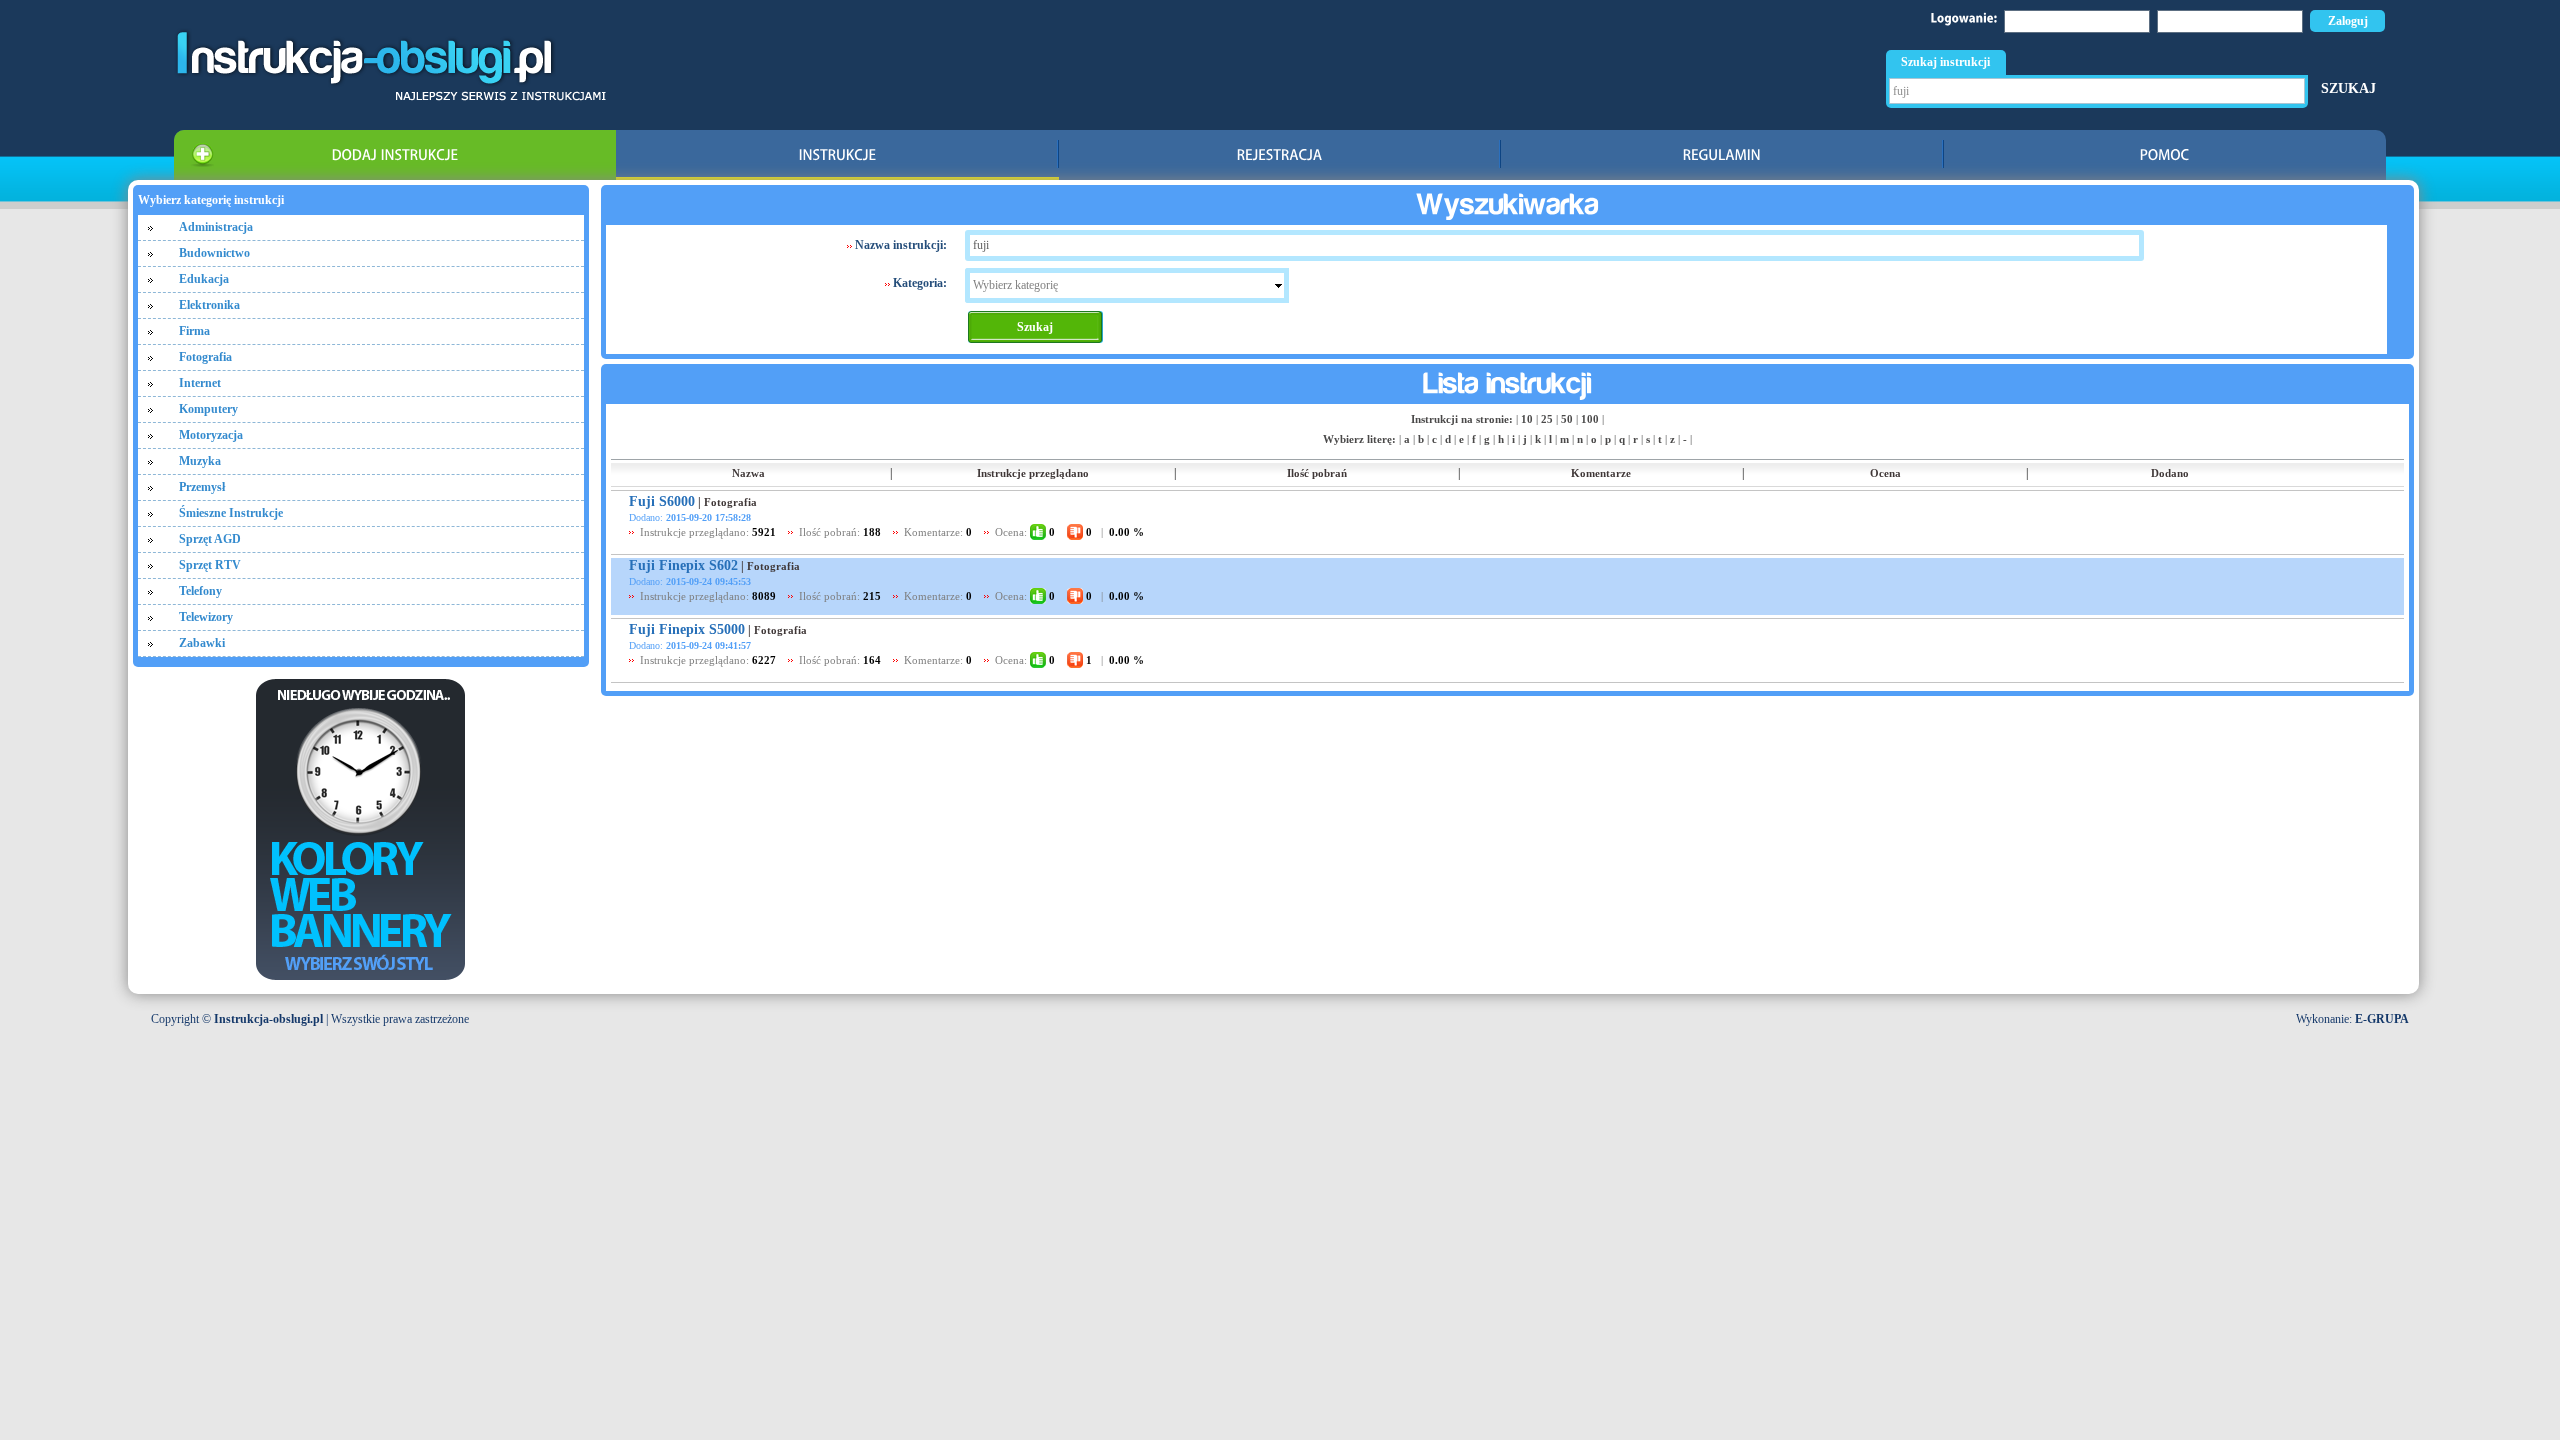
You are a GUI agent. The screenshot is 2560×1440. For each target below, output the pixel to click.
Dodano (2170, 473)
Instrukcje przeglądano (1033, 473)
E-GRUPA (2382, 1019)
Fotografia (205, 357)
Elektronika (209, 305)
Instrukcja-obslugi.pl (268, 1019)
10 (1527, 419)
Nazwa (748, 473)
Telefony (200, 591)
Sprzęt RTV (210, 565)
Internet (200, 383)
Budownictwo (214, 253)
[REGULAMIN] (1722, 155)
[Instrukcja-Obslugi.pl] (390, 97)
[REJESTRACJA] (1280, 155)
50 (1567, 419)
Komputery (208, 409)
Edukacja (204, 279)
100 (1590, 419)
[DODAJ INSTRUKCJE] (395, 155)
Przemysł (202, 487)
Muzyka (200, 461)
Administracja (216, 227)
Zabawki (202, 643)
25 (1547, 419)
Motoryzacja (211, 435)
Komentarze (1601, 473)
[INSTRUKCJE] (837, 155)
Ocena (1885, 473)
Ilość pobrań (1317, 473)
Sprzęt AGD (210, 539)
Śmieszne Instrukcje (231, 513)
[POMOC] (2165, 155)
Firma (194, 331)
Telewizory (206, 617)
